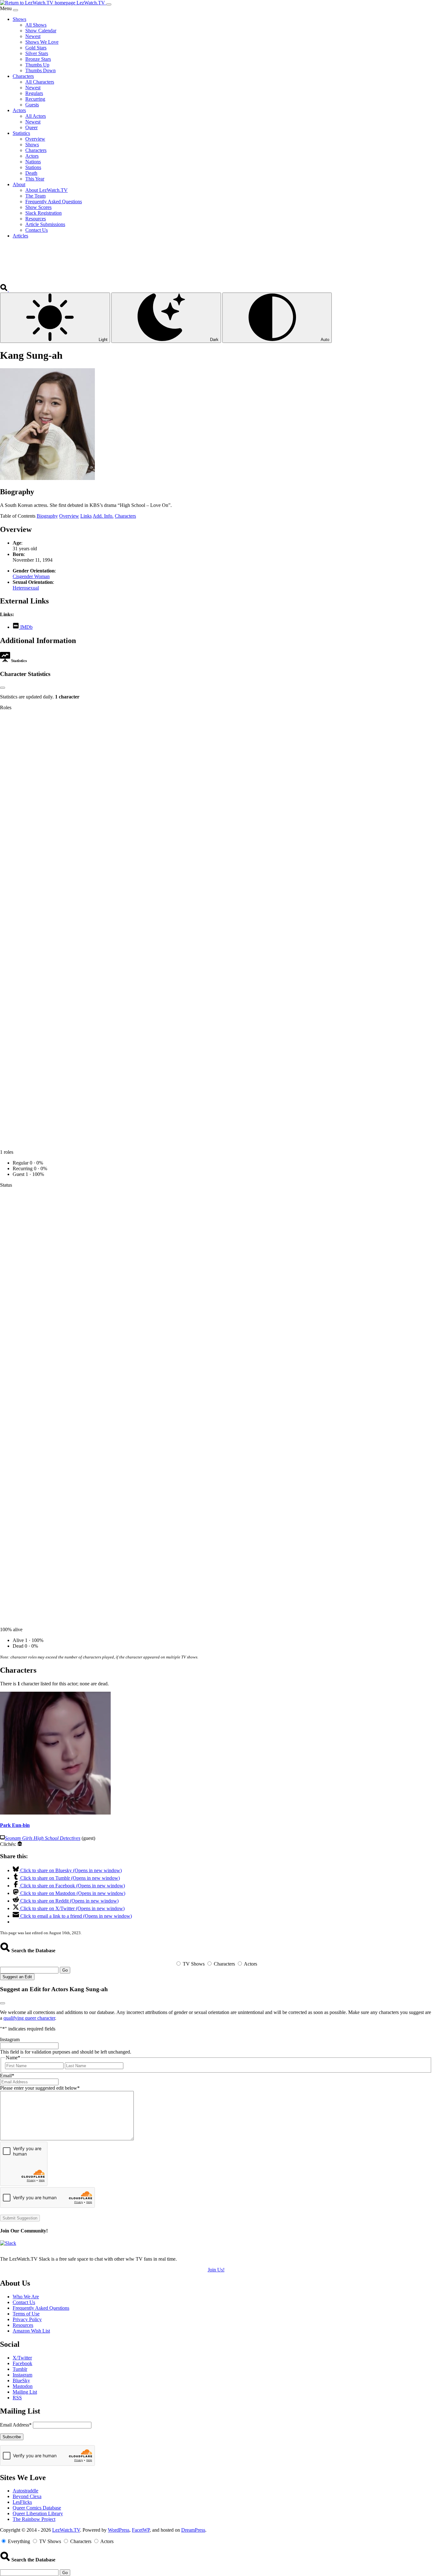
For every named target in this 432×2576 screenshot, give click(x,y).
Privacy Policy (27, 2319)
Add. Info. (103, 516)
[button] (4, 290)
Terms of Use (26, 2314)
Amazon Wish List (31, 2331)
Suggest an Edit (17, 1977)
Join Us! (216, 2270)
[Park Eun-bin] (55, 1813)
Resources (23, 2325)
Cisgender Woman (31, 576)
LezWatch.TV (66, 2530)
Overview (69, 516)
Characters (125, 516)
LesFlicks (22, 2502)
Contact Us (24, 2302)
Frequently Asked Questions (41, 2308)
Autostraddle (25, 2491)
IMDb (26, 627)
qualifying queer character (29, 2018)
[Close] (15, 10)
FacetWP (141, 2530)
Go (65, 1970)
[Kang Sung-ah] (47, 478)
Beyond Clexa (27, 2496)
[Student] (20, 1844)
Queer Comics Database (37, 2508)
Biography (47, 516)
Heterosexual (26, 588)
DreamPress (193, 2530)
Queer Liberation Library (38, 2513)
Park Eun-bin (15, 1825)
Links (86, 516)
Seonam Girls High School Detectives (43, 1838)
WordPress (119, 2530)
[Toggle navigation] (109, 4)
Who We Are (26, 2297)
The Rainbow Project (34, 2519)
